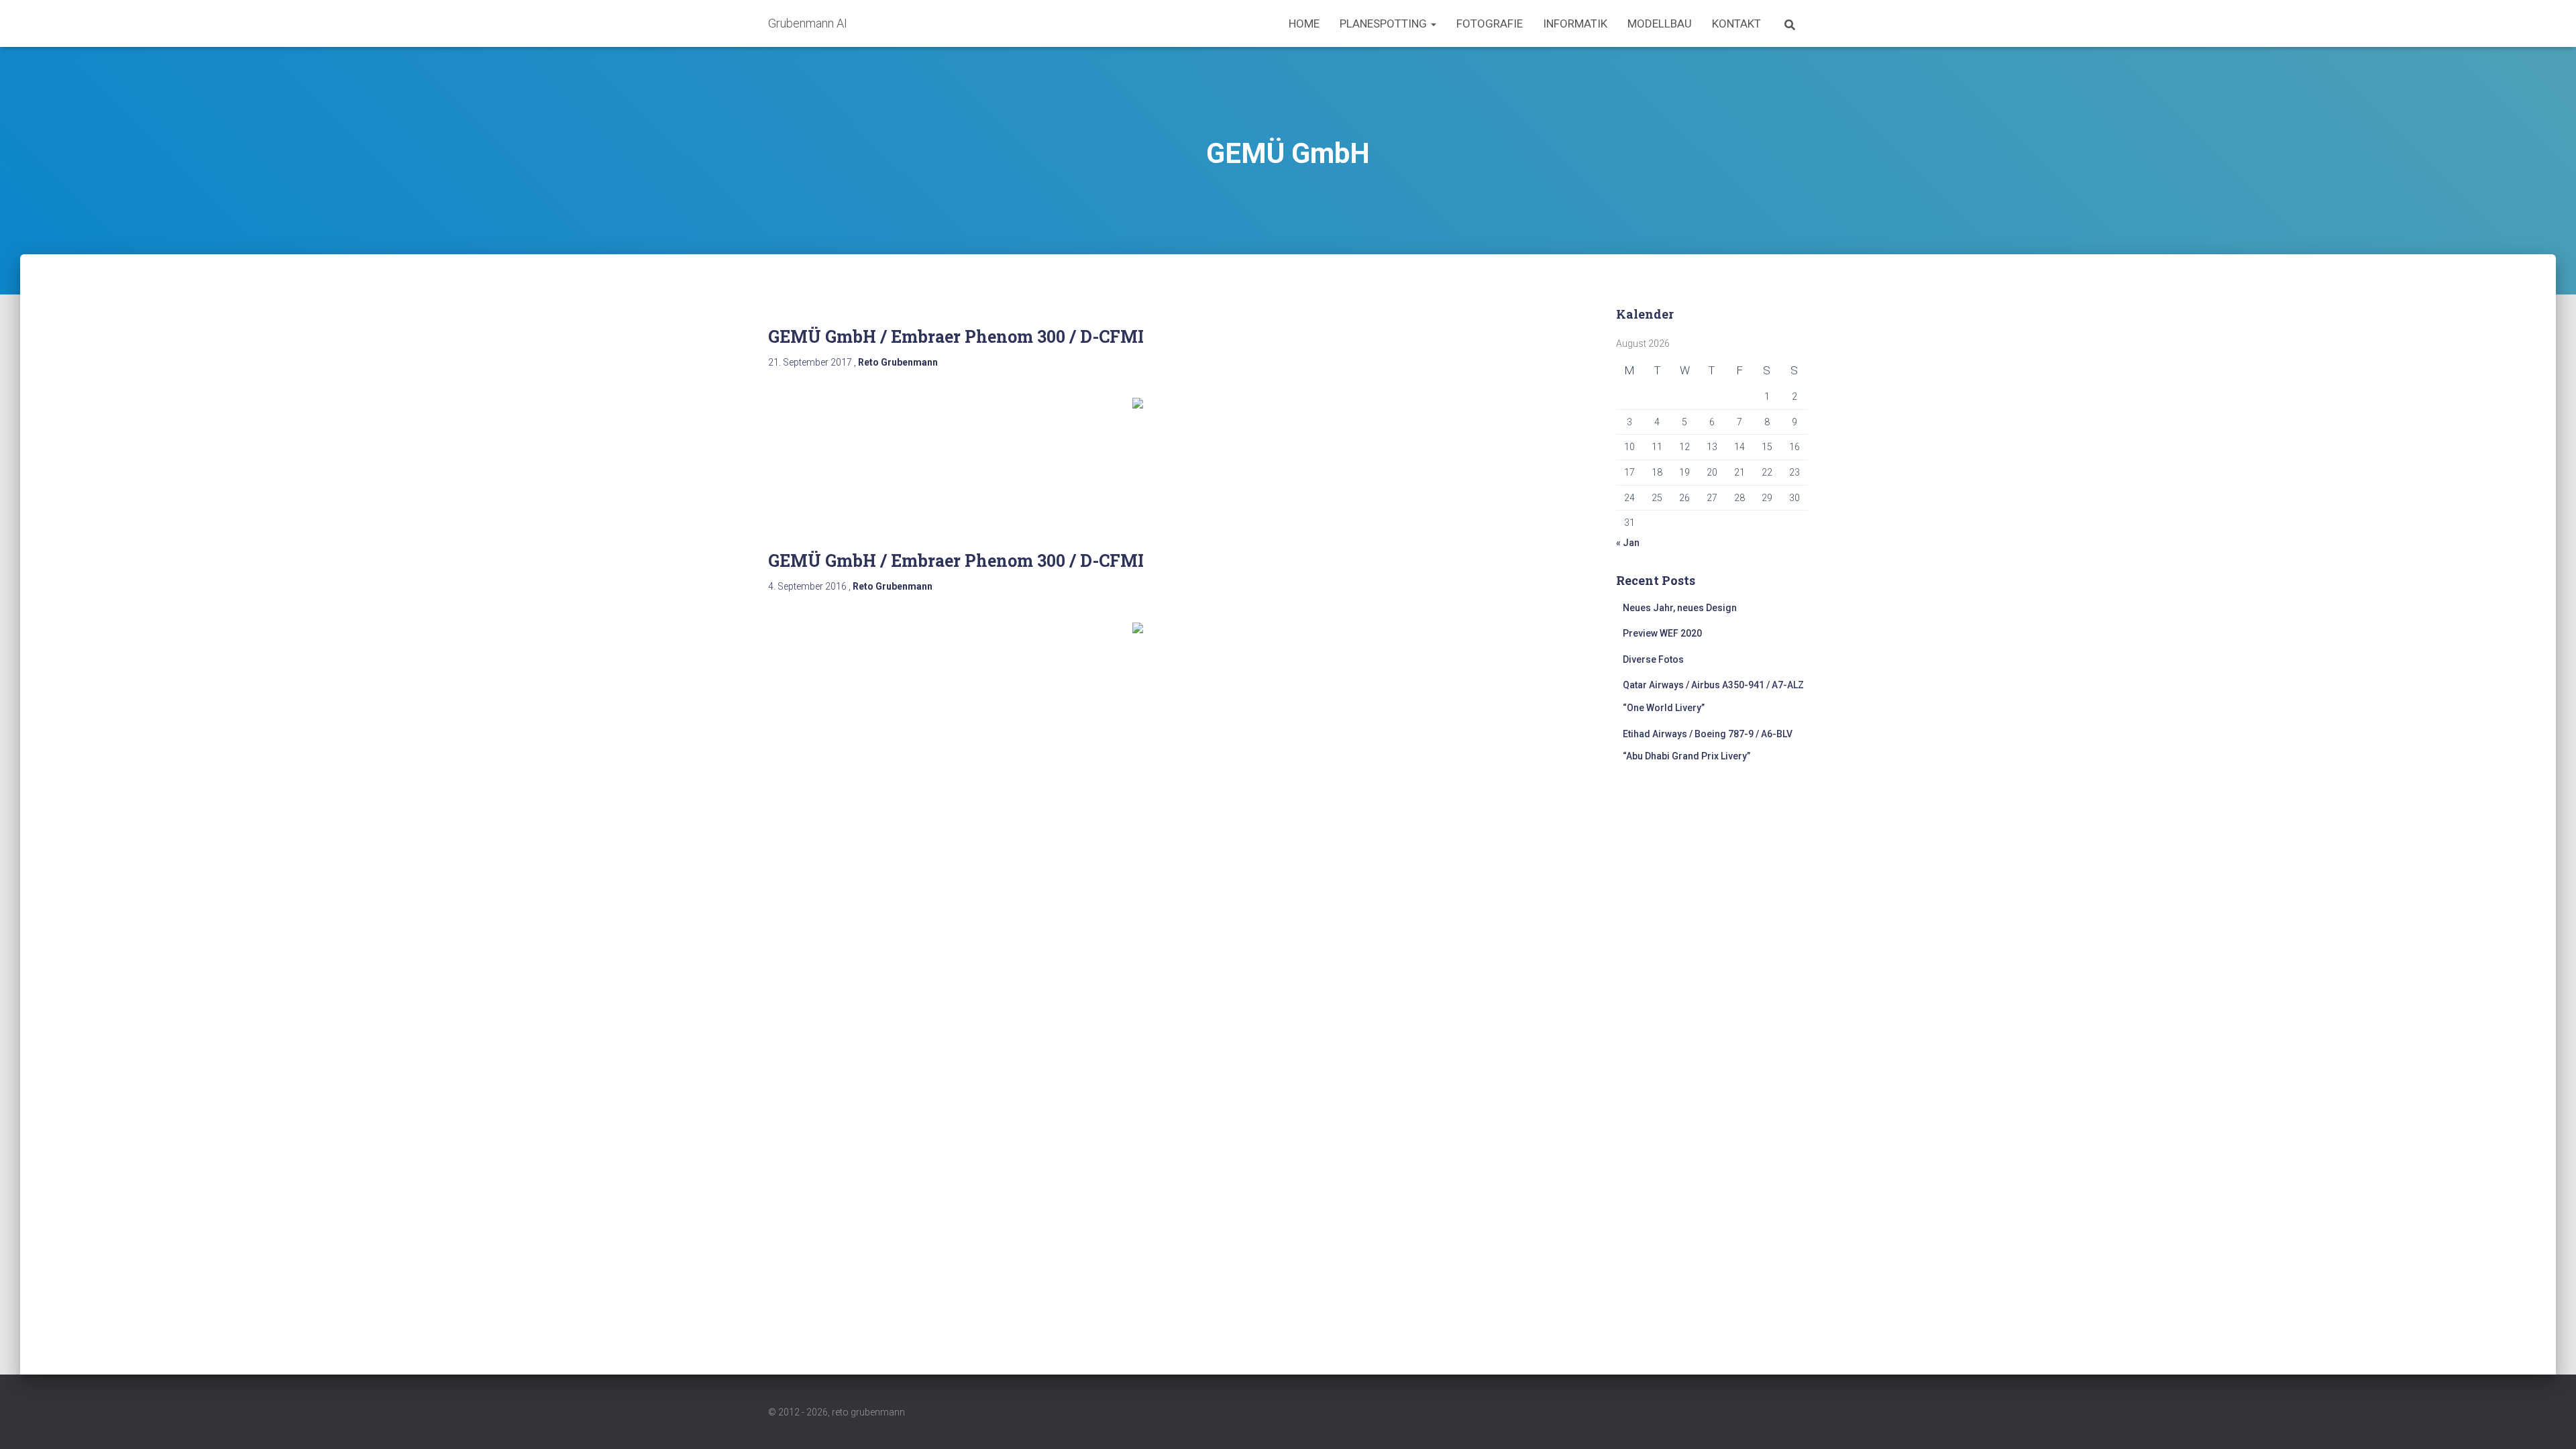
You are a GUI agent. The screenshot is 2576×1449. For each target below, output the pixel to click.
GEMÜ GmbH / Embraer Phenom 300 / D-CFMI (956, 336)
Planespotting (1385, 23)
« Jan (1628, 543)
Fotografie (1490, 23)
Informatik (1575, 23)
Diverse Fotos (1653, 659)
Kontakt (1736, 23)
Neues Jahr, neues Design (1680, 608)
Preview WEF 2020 (1662, 633)
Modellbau (1660, 23)
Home (1304, 23)
